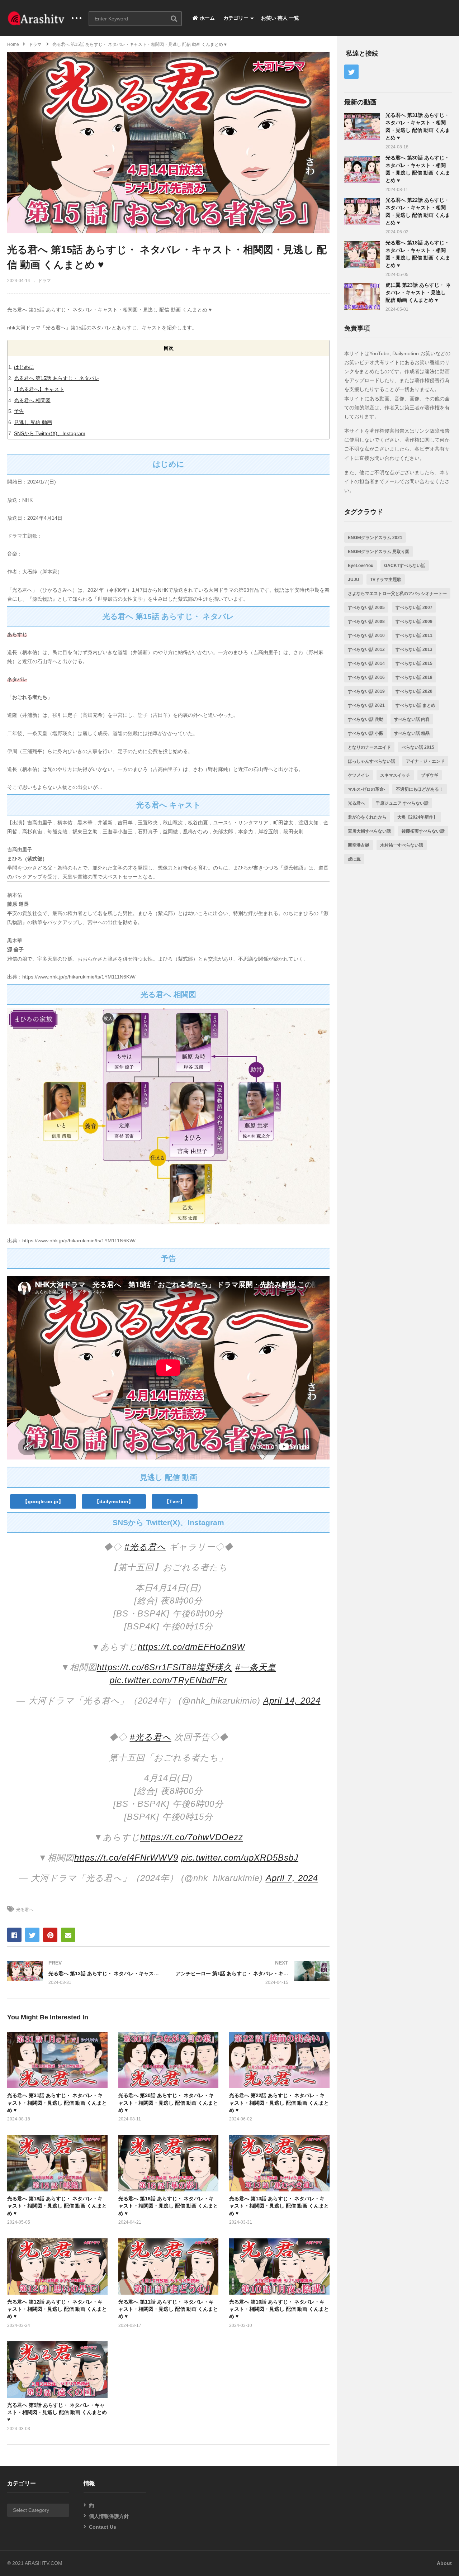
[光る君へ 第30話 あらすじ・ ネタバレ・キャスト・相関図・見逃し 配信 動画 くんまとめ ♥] (362, 169)
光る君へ (25, 1910)
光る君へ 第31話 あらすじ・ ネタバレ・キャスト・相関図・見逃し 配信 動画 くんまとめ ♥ (57, 2103)
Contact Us (103, 2527)
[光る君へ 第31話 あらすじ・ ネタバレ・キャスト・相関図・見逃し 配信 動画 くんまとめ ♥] (362, 127)
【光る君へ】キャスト (39, 389)
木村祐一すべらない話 (402, 845)
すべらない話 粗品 (412, 733)
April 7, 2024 (292, 1878)
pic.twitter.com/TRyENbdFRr (169, 1680)
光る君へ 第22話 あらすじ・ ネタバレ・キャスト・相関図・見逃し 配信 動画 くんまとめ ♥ (279, 2103)
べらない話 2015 (418, 747)
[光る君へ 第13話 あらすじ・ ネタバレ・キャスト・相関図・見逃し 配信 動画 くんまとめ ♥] (84, 1973)
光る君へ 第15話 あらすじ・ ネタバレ (57, 378)
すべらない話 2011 (414, 635)
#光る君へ (145, 1547)
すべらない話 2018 (414, 677)
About (444, 2563)
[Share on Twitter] (32, 1935)
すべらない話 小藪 (366, 733)
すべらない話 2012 (366, 649)
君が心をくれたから (367, 817)
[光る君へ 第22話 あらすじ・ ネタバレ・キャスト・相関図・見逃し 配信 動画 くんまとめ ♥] (362, 212)
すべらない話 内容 (412, 719)
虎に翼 (354, 859)
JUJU (354, 580)
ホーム (207, 18)
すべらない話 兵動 (366, 719)
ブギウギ (430, 775)
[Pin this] (50, 1935)
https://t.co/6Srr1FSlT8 (144, 1667)
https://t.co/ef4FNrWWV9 (126, 1858)
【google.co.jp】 (43, 1501)
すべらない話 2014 (366, 663)
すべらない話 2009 (414, 622)
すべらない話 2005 (366, 608)
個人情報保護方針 (109, 2516)
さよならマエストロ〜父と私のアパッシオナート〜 (397, 594)
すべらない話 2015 (414, 663)
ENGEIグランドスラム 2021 (375, 538)
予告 (19, 411)
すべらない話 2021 (366, 705)
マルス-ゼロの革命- (366, 789)
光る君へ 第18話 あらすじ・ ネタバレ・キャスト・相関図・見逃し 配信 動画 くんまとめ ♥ (57, 2206)
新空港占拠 (359, 845)
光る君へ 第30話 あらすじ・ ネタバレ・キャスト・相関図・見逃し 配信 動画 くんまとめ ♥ (168, 2103)
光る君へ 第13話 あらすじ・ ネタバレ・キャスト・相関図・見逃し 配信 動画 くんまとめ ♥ (279, 2206)
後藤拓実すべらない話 (423, 831)
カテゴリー (235, 18)
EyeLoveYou (361, 566)
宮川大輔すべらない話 (369, 831)
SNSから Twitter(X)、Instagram (50, 433)
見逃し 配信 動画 (33, 422)
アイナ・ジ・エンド (425, 761)
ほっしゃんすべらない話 (372, 761)
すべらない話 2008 (366, 622)
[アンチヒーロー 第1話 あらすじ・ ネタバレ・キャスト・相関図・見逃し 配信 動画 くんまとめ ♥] (253, 1973)
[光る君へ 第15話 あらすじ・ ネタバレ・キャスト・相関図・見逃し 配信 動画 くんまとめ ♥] (57, 2060)
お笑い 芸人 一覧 (280, 18)
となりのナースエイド (369, 747)
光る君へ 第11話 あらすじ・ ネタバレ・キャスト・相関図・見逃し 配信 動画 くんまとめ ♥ (168, 2309)
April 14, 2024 (292, 1701)
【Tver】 (175, 1501)
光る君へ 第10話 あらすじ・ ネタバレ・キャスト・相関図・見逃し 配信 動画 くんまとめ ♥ (279, 2309)
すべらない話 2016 (366, 677)
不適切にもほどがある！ (420, 789)
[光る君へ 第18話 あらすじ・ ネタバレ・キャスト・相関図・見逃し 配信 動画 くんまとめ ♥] (362, 254)
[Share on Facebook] (14, 1935)
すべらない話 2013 (414, 649)
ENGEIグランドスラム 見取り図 (379, 552)
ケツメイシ (359, 775)
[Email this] (68, 1935)
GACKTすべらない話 (405, 566)
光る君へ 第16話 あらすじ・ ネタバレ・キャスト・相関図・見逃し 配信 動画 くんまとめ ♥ (168, 2206)
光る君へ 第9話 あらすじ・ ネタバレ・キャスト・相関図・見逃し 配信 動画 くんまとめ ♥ (57, 2412)
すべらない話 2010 (366, 635)
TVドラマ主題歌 (386, 580)
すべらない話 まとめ (415, 705)
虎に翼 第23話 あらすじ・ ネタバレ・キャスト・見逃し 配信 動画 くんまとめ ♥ (418, 292)
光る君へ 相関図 (32, 400)
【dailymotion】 (114, 1501)
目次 (169, 348)
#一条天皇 (256, 1667)
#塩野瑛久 (212, 1667)
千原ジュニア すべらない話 (402, 803)
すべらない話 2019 (366, 691)
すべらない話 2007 (414, 608)
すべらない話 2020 (414, 691)
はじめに (24, 367)
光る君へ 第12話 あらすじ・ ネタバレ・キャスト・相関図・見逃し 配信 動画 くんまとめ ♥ (57, 2309)
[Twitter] (351, 72)
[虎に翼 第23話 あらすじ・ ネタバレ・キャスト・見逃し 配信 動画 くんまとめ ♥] (362, 297)
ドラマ (44, 281)
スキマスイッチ (395, 775)
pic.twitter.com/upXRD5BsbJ (240, 1858)
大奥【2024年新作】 (417, 817)
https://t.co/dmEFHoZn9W (191, 1647)
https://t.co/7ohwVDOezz (192, 1837)
